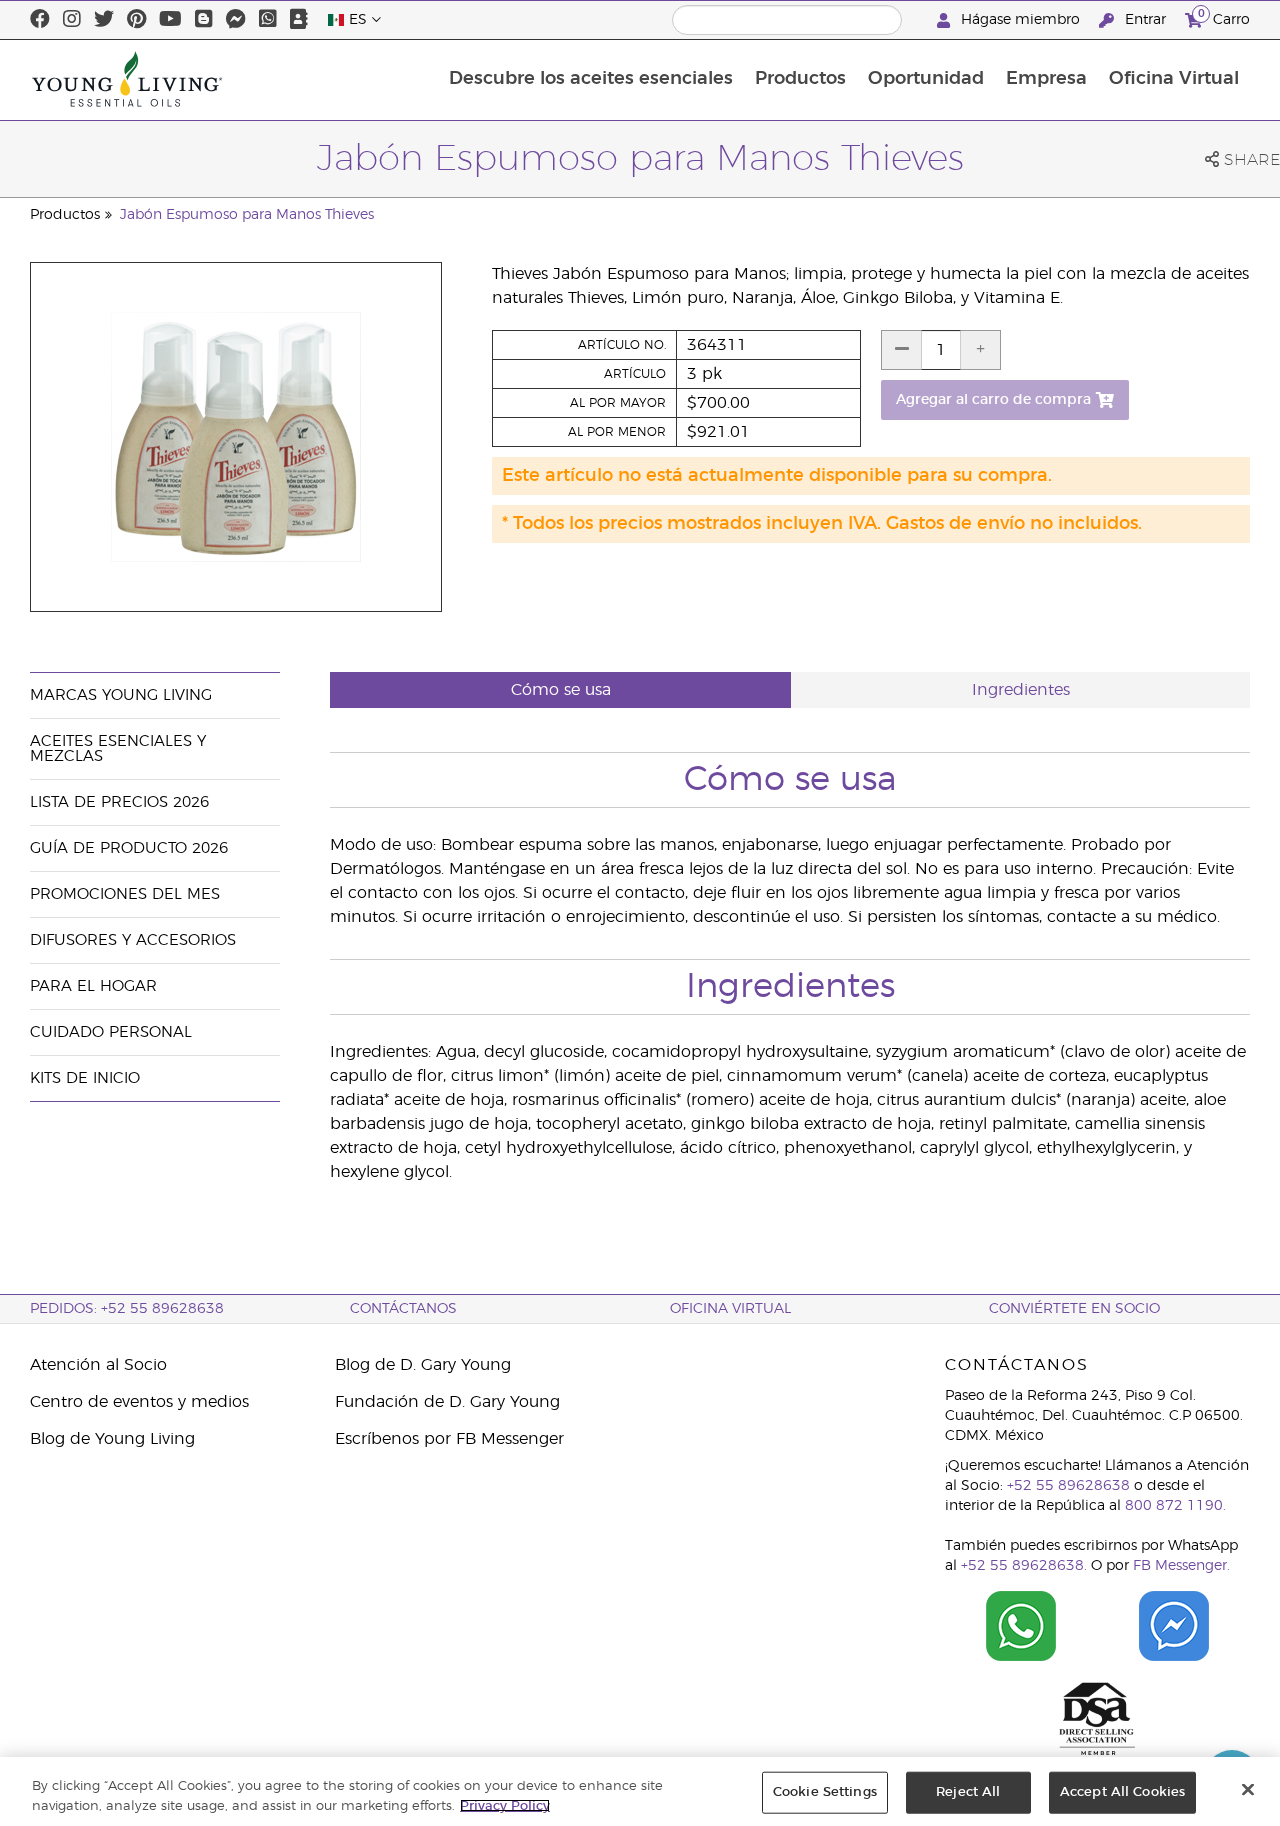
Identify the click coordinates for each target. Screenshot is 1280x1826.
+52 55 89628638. (1024, 1566)
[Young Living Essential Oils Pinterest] (136, 20)
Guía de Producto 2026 (129, 848)
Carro (1224, 17)
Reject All (968, 1792)
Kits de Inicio (85, 1078)
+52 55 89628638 (1068, 1486)
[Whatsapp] (268, 20)
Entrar (1145, 20)
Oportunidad (926, 79)
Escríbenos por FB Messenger (449, 1439)
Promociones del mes (125, 894)
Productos (800, 79)
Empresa (1046, 79)
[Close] (1248, 1790)
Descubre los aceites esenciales (591, 79)
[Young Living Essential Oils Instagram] (72, 20)
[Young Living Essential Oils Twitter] (104, 20)
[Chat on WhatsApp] (1021, 1626)
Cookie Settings (825, 1792)
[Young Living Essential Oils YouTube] (170, 20)
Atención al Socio (98, 1365)
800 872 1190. (1175, 1506)
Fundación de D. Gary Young (447, 1402)
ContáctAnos (403, 1309)
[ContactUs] (299, 20)
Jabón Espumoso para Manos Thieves (247, 215)
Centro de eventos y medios (139, 1402)
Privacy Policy (505, 1805)
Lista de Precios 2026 (119, 802)
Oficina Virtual (1174, 79)
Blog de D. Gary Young (423, 1365)
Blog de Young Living (112, 1439)
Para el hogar (93, 986)
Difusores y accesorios (133, 940)
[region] (640, 1791)
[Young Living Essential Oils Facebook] (40, 20)
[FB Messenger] (236, 20)
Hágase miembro (1020, 20)
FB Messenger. (1181, 1566)
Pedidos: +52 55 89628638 (127, 1309)
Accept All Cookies (1122, 1792)
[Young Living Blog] (204, 20)
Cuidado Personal (111, 1032)
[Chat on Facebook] (1174, 1626)
